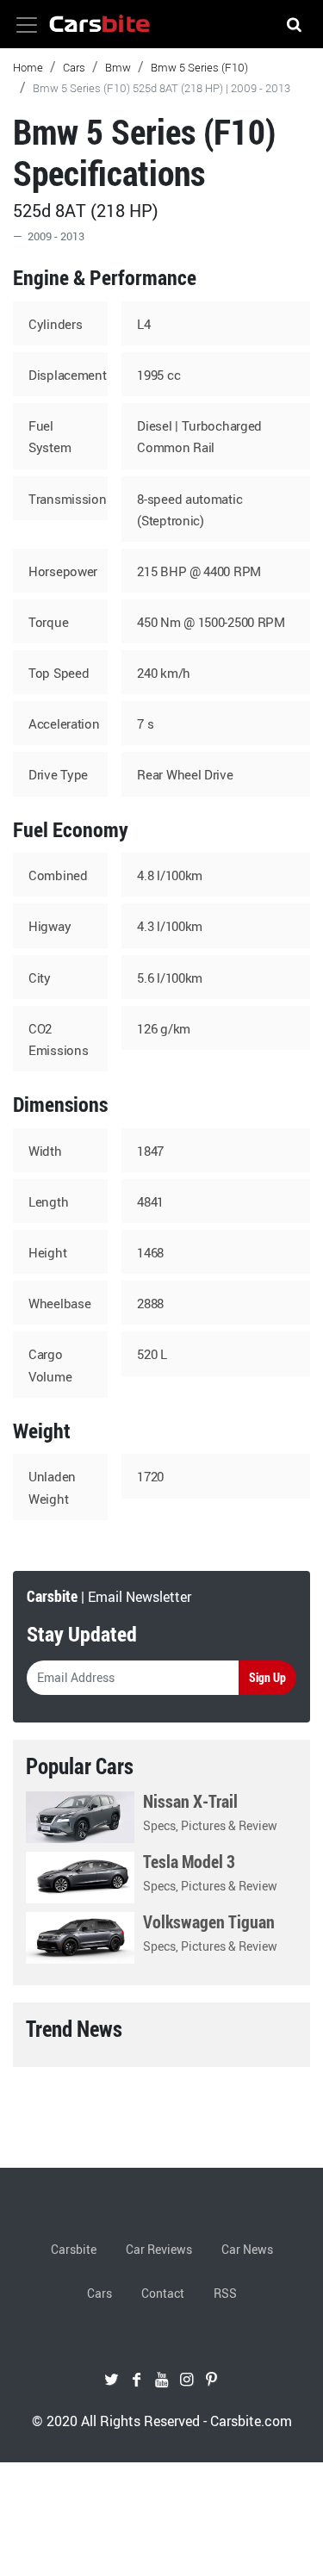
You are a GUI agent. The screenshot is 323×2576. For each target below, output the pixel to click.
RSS (225, 2293)
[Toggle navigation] (27, 25)
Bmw (118, 67)
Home (28, 67)
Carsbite (74, 2249)
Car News (247, 2249)
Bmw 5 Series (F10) (199, 67)
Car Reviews (159, 2249)
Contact (163, 2293)
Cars (74, 67)
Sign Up (267, 1677)
